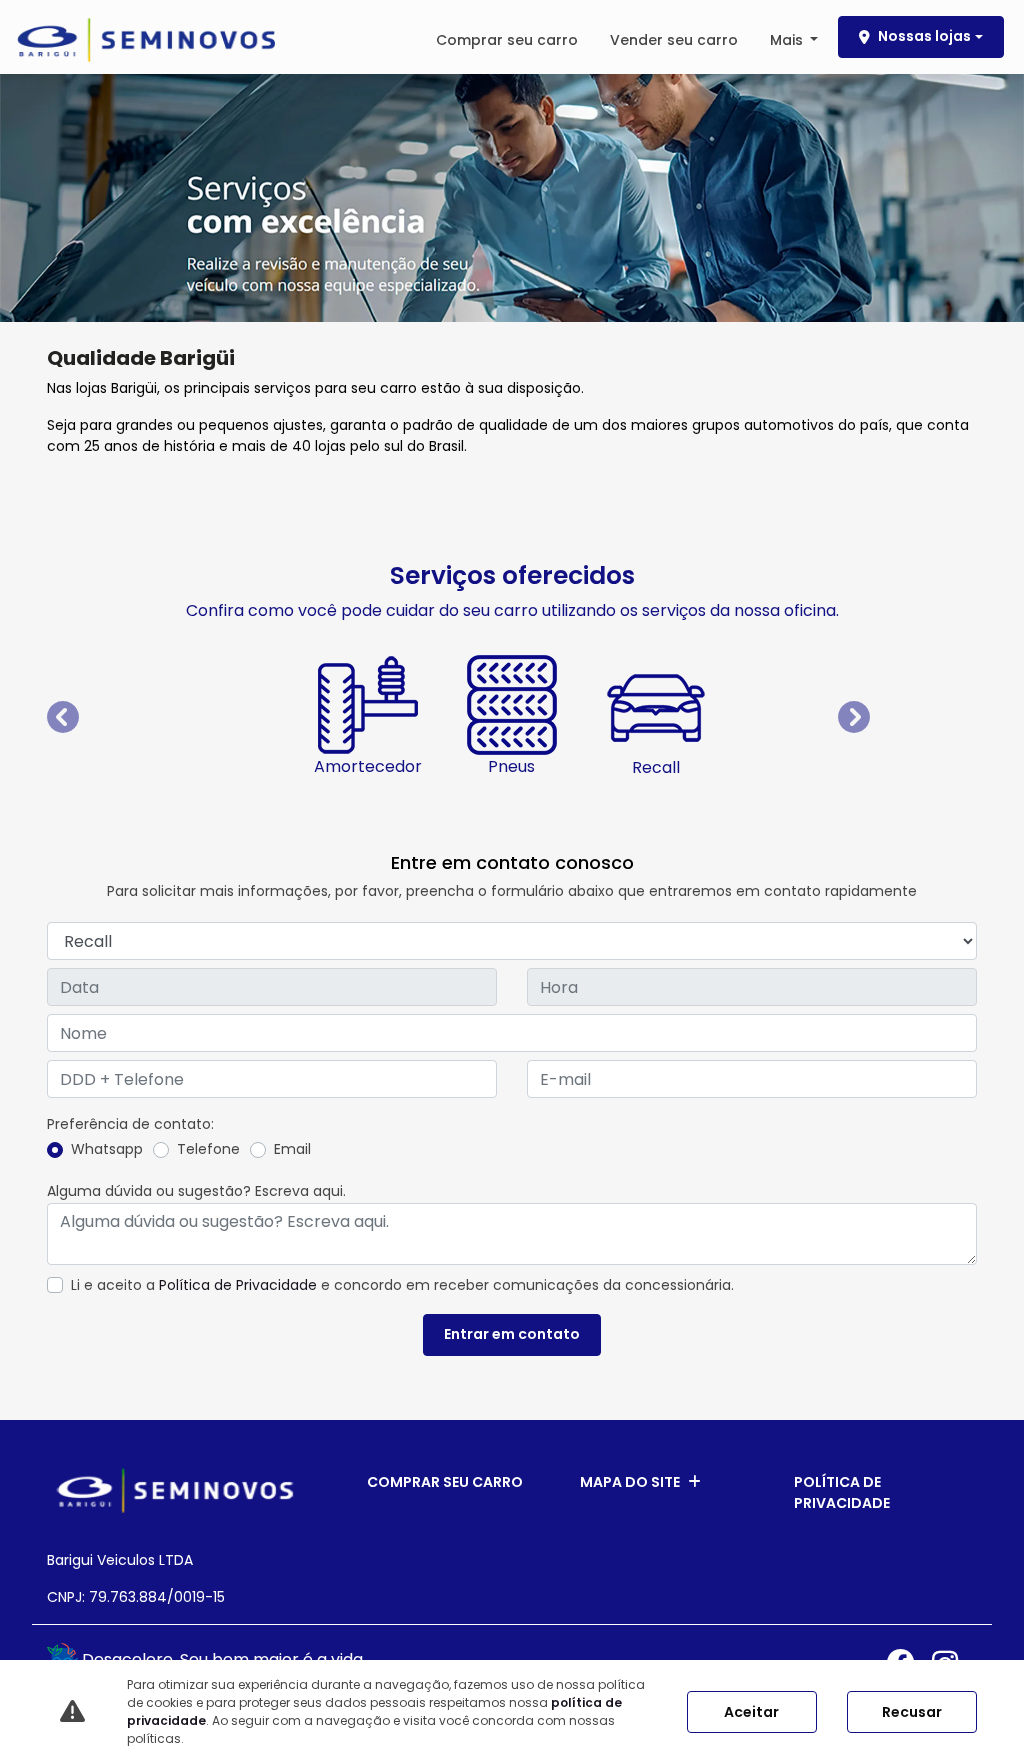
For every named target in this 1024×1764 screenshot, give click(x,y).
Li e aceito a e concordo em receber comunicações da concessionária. (402, 1285)
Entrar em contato (512, 1334)
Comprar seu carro (507, 40)
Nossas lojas (924, 36)
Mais (788, 40)
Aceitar (751, 1712)
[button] (117, 717)
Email (292, 1149)
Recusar (912, 1712)
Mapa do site (630, 1482)
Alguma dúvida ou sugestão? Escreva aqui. (196, 1191)
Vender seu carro (674, 40)
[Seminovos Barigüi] (146, 40)
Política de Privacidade (238, 1285)
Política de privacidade (842, 1492)
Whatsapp (107, 1149)
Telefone (208, 1149)
